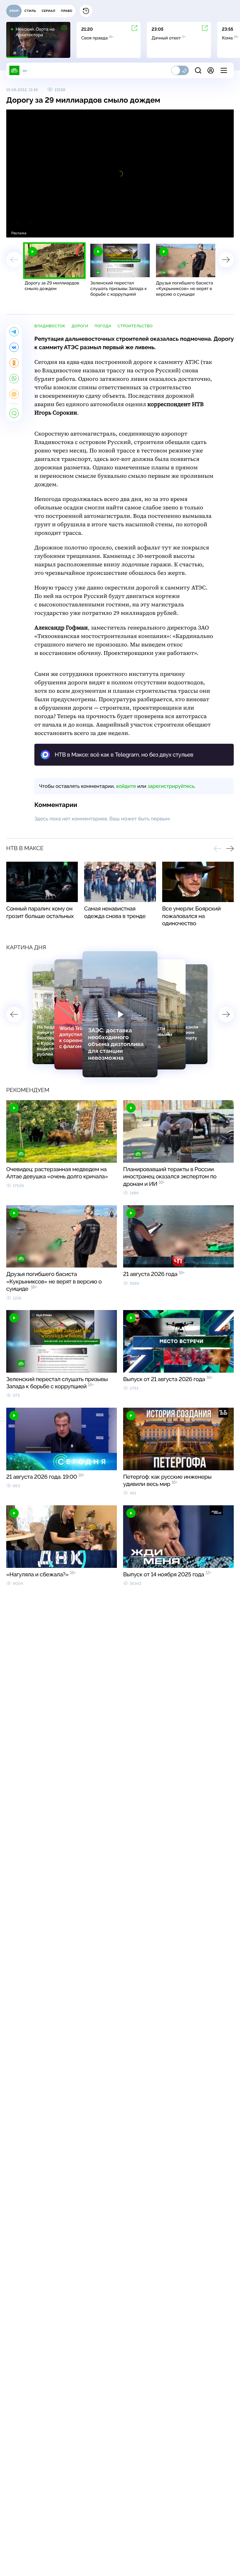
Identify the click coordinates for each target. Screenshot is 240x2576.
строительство (135, 326)
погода (103, 326)
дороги (80, 326)
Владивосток (50, 326)
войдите (126, 786)
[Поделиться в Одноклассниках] (14, 363)
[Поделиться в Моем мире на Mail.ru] (14, 394)
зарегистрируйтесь (171, 786)
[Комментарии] (14, 413)
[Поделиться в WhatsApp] (14, 379)
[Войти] (211, 70)
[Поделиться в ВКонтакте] (14, 347)
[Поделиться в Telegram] (14, 332)
